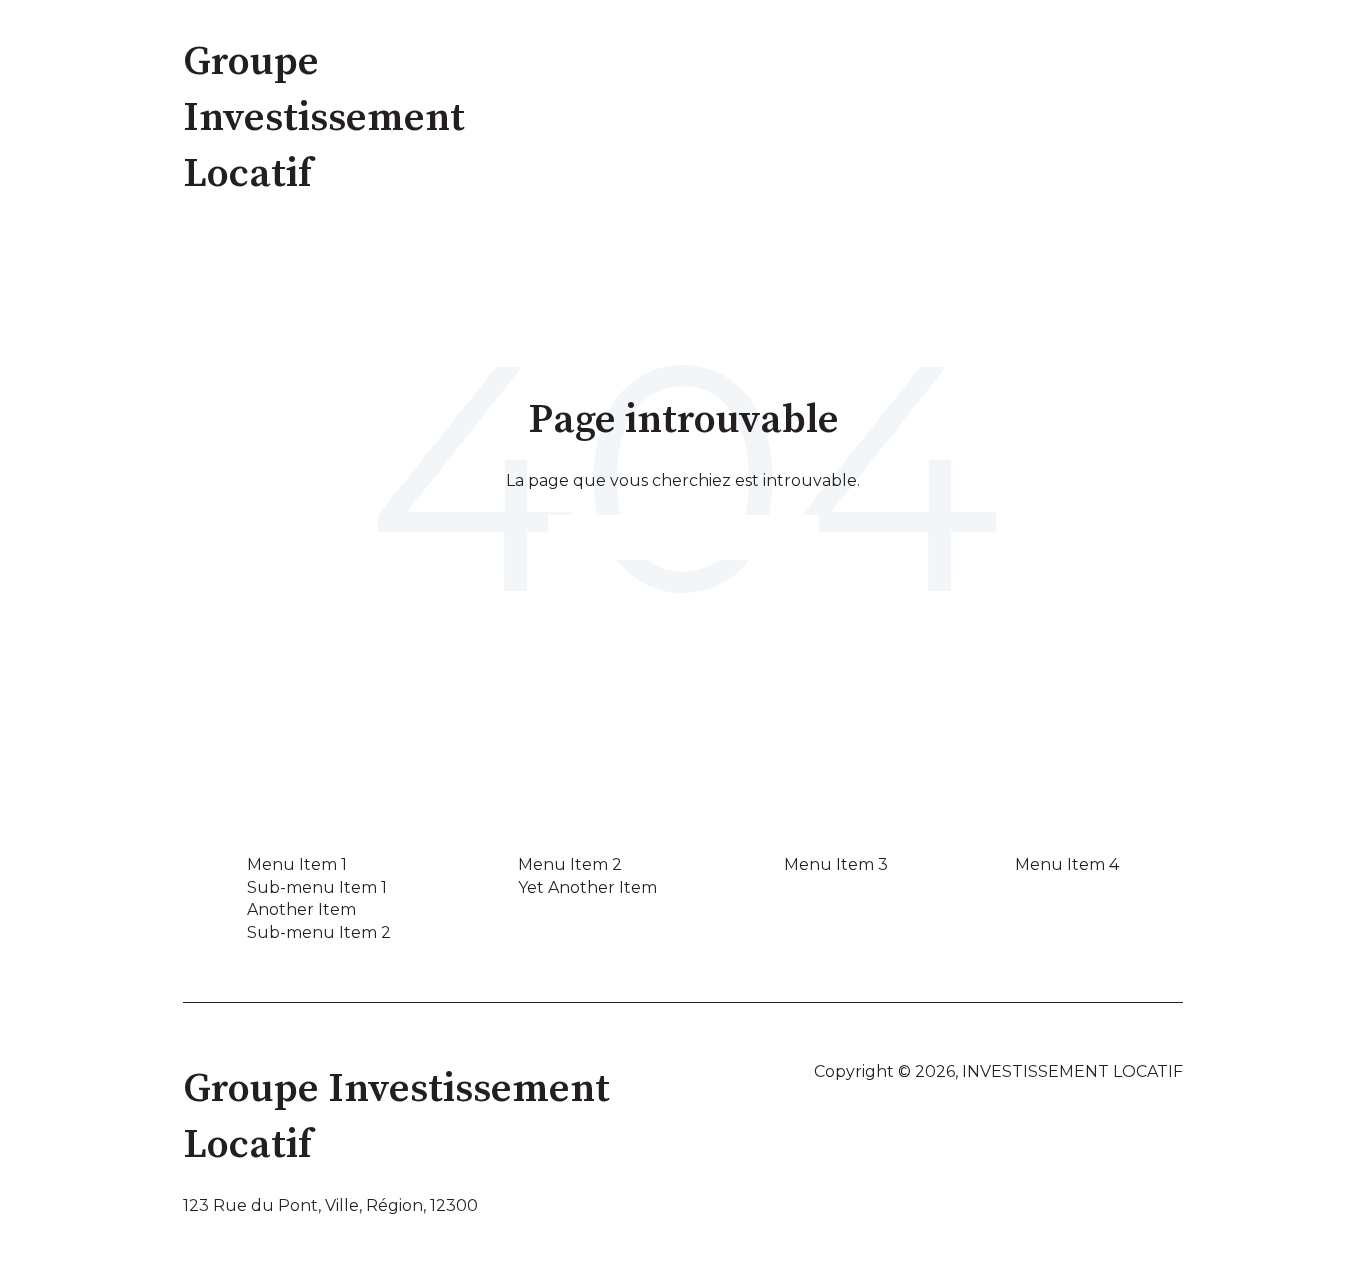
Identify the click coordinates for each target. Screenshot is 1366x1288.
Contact (1128, 116)
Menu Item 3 (836, 864)
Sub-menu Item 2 (319, 932)
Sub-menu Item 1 (317, 887)
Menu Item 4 (1067, 864)
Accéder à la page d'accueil (683, 536)
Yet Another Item (587, 887)
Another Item (301, 909)
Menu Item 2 (570, 864)
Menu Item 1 (297, 864)
